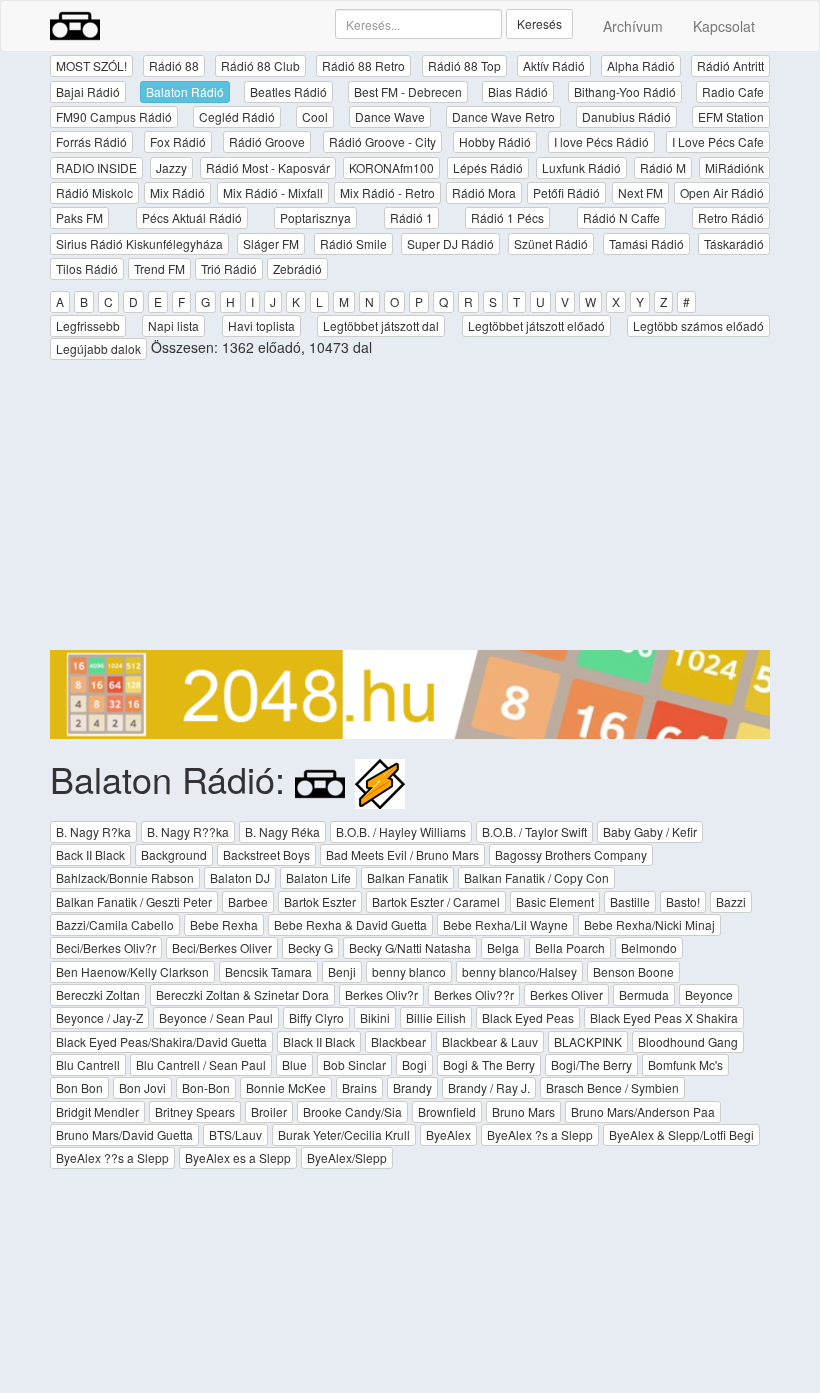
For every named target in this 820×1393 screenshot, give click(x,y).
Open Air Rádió (722, 192)
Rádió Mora (484, 192)
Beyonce (709, 994)
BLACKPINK (588, 1041)
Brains (359, 1087)
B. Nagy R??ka (188, 831)
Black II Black (319, 1041)
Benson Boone (633, 971)
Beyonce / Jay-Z (99, 1017)
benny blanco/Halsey (519, 971)
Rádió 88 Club (260, 65)
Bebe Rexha (224, 924)
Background (174, 854)
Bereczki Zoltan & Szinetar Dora (242, 994)
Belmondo (649, 947)
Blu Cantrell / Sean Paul (201, 1064)
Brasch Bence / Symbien (612, 1087)
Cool (315, 116)
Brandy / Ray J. (489, 1087)
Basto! (683, 901)
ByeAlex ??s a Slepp (112, 1157)
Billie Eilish (436, 1017)
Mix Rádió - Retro (387, 192)
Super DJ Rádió (450, 243)
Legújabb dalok (98, 348)
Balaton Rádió (185, 91)
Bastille (630, 901)
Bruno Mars (523, 1111)
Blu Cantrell (88, 1064)
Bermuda (644, 994)
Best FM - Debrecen (408, 91)
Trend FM (159, 268)
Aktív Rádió (554, 65)
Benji (342, 971)
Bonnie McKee (286, 1087)
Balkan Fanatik (407, 877)
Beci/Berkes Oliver (222, 947)
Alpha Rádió (641, 65)
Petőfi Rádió (566, 192)
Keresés (539, 23)
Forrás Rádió (91, 141)
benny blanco (409, 971)
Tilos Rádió (87, 268)
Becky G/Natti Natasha (410, 947)
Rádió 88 (174, 65)
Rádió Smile (353, 243)
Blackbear (398, 1041)
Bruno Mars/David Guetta (124, 1134)
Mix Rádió (177, 192)
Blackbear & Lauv (490, 1041)
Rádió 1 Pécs (507, 217)
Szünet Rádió (551, 243)
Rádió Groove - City (382, 141)
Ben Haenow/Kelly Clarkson (132, 971)
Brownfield (447, 1111)
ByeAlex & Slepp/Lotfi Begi (681, 1134)
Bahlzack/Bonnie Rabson (125, 877)
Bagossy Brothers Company (571, 854)
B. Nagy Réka (282, 831)
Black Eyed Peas (528, 1017)
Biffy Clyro (316, 1017)
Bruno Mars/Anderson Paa (643, 1111)
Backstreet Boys (266, 854)
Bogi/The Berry (591, 1064)
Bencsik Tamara (268, 971)
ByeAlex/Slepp (347, 1157)
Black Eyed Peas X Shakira (664, 1017)
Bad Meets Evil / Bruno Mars (402, 854)
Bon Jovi (142, 1087)
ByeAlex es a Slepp (238, 1157)
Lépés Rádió (488, 167)
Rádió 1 (411, 217)
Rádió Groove (267, 141)
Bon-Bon (206, 1087)
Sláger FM (271, 243)
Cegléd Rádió (237, 116)
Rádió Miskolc (94, 192)
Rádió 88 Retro (363, 65)
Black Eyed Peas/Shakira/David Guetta (161, 1041)
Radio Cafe (733, 91)
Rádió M (663, 167)
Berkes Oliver (566, 994)
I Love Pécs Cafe (718, 141)
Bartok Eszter (320, 901)
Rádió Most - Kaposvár (268, 167)
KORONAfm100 (391, 167)
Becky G (310, 947)
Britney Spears (195, 1111)
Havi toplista (261, 325)
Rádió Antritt (730, 65)
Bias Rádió (518, 91)
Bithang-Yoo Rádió (625, 91)
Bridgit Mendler (97, 1111)
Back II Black (90, 854)
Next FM (640, 192)
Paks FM (79, 217)
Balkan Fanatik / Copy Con (536, 877)
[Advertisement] (410, 510)
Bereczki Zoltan (98, 994)
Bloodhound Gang (688, 1041)
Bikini (375, 1017)
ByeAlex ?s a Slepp (540, 1134)
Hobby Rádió (495, 141)
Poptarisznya (315, 217)
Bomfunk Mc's (685, 1064)
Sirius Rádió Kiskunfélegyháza (139, 243)
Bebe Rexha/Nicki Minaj (649, 924)
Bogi (414, 1064)
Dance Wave (390, 116)
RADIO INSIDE (96, 167)
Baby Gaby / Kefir (650, 831)
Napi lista (173, 325)
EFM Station (731, 116)
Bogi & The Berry (489, 1064)
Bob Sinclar (354, 1064)
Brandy (412, 1087)
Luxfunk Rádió (581, 167)
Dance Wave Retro (503, 116)
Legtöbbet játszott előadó (536, 325)
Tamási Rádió (646, 243)
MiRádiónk (734, 167)
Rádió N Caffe (621, 217)
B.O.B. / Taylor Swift (534, 831)
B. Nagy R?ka (93, 831)
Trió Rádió (229, 268)
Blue (294, 1064)
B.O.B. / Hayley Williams (401, 831)
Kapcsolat (724, 26)
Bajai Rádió (88, 91)
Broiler (269, 1111)
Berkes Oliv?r (381, 994)
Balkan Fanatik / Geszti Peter (134, 901)
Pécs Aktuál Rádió (192, 217)
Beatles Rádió (288, 91)
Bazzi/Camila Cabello (115, 924)
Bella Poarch (570, 947)
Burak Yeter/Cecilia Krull (344, 1134)
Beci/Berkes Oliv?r (106, 947)
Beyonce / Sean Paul (216, 1017)
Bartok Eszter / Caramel (436, 901)
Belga (503, 947)
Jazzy (171, 167)
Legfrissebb (88, 325)
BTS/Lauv (235, 1134)
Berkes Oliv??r (474, 994)
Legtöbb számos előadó (698, 325)
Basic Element (555, 901)
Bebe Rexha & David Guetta (350, 924)
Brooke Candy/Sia (352, 1111)
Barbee (248, 901)
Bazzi (731, 901)
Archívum (633, 26)
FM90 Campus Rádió (114, 116)
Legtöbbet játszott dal (381, 325)
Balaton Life (318, 877)
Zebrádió (297, 268)
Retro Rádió (731, 217)
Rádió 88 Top (464, 65)
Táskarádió (734, 243)
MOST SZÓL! (91, 65)
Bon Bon (79, 1087)
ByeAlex (448, 1134)
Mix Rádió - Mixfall (273, 192)
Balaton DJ (240, 877)
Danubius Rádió (626, 116)
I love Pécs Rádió (601, 141)
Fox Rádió (178, 141)
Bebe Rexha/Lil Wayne (505, 924)
